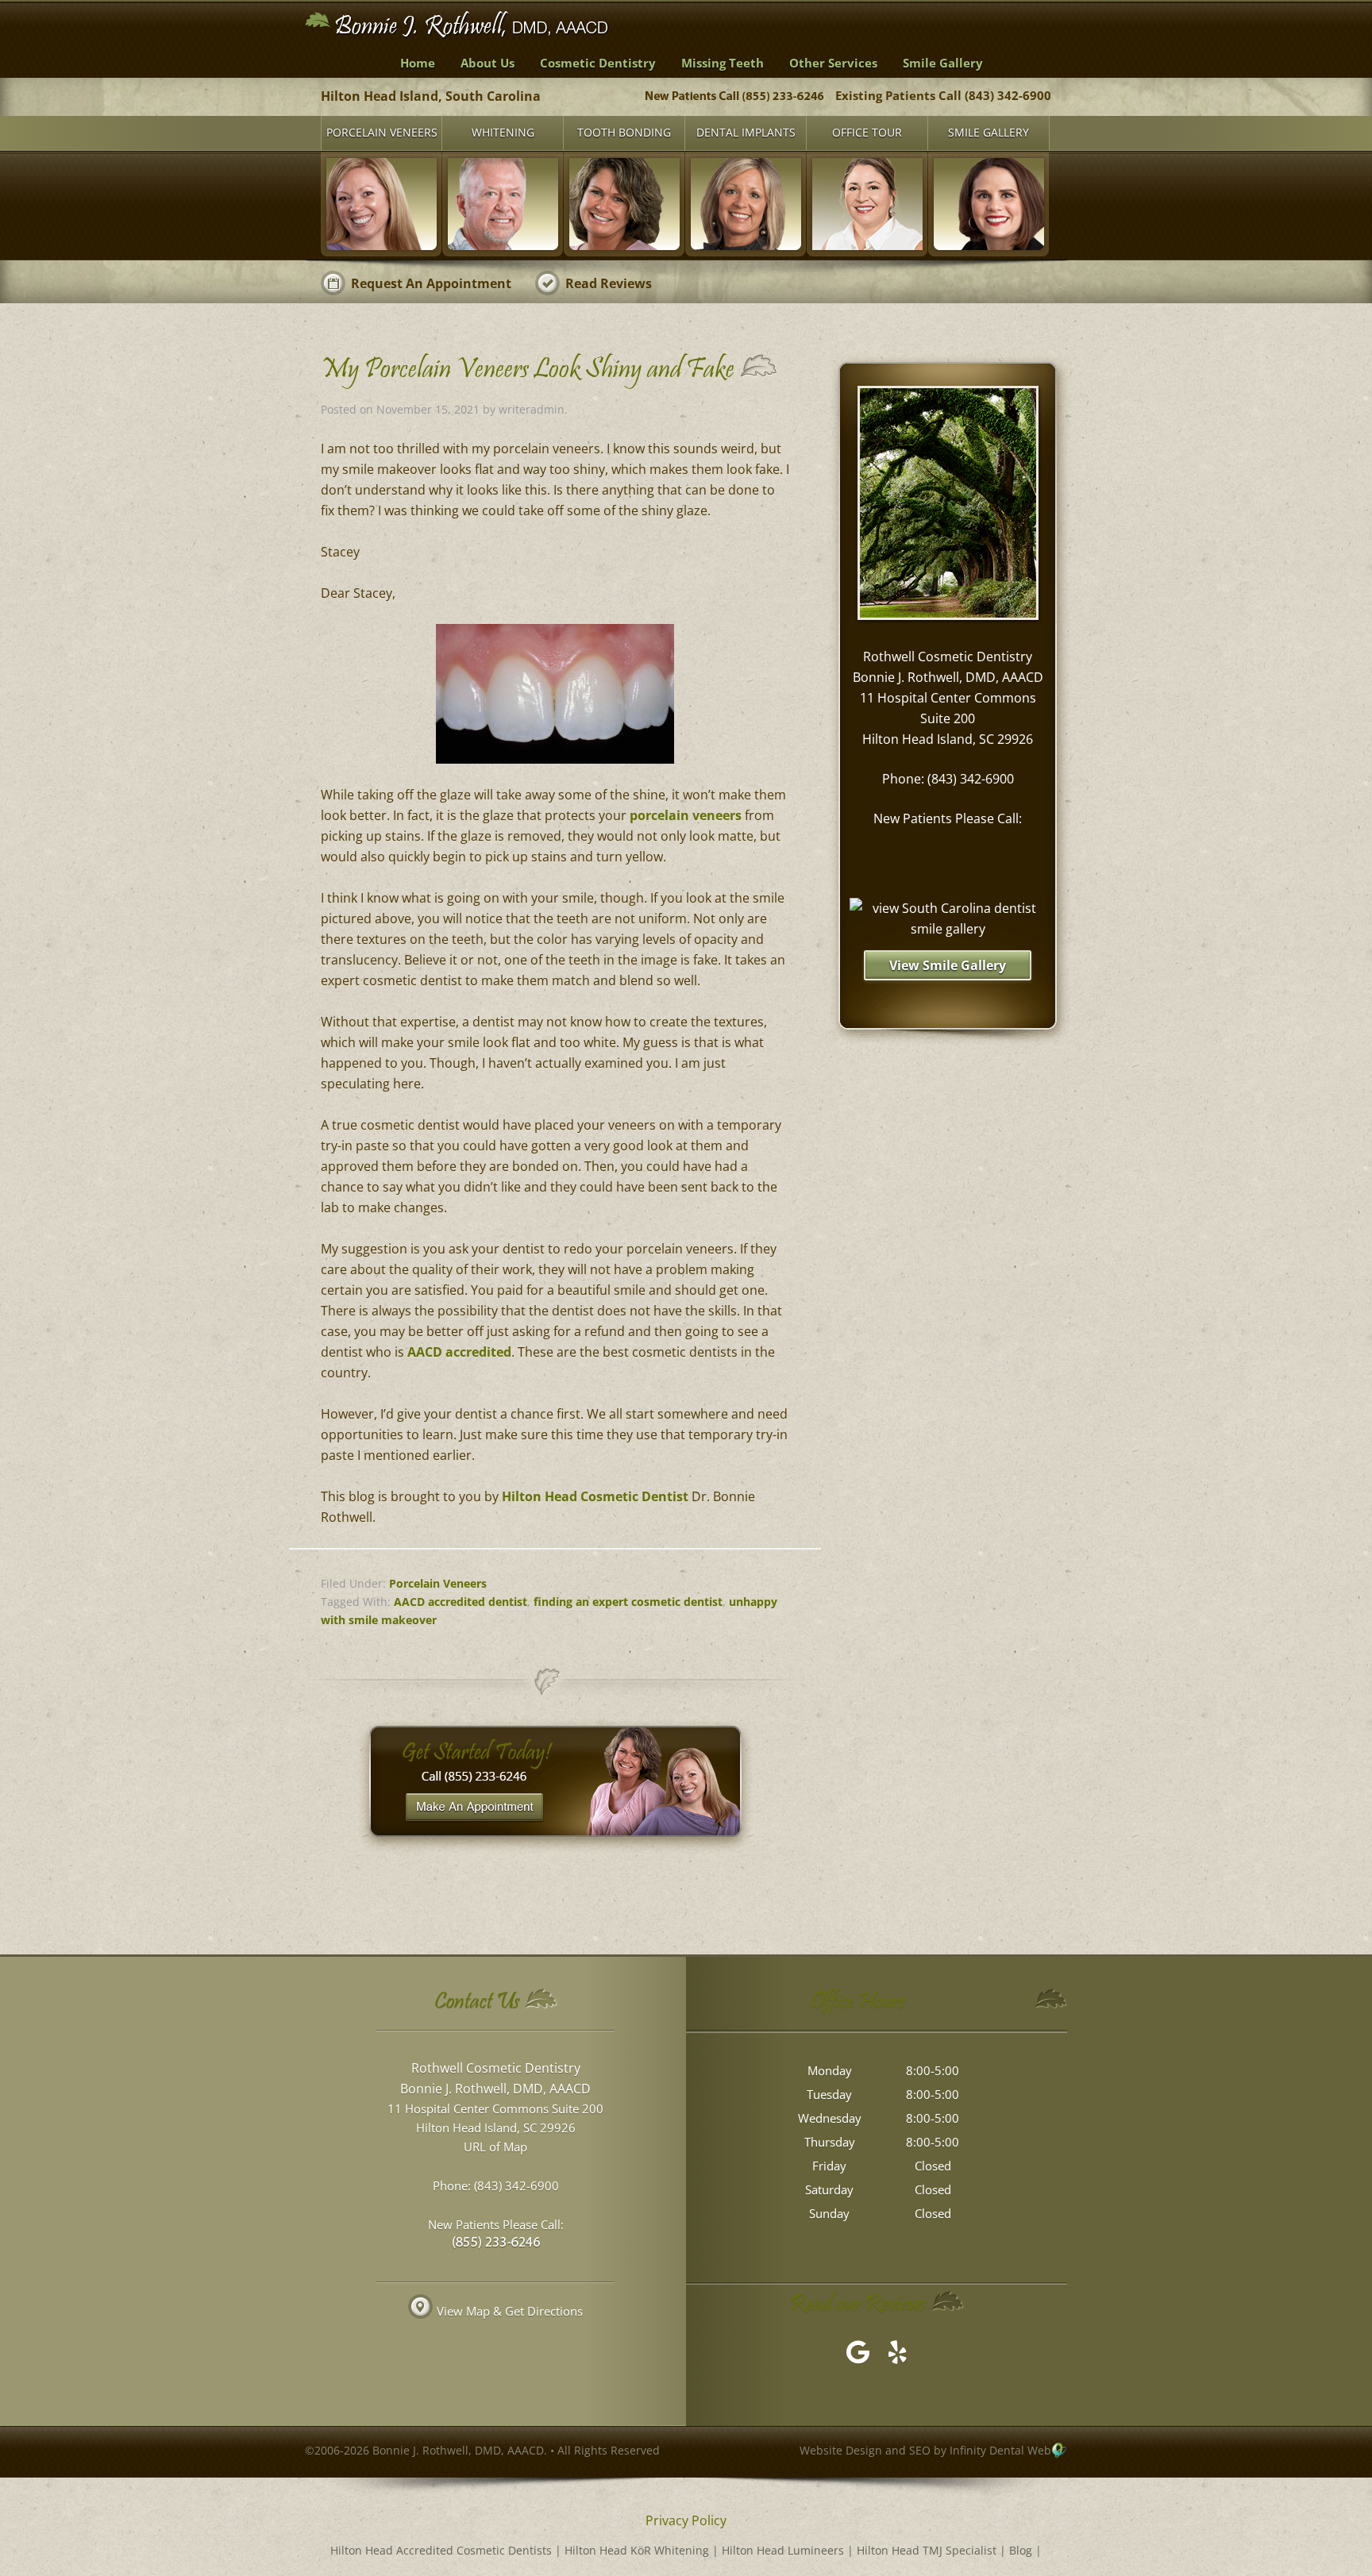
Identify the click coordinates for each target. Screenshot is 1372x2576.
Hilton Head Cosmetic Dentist (595, 1496)
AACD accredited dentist (461, 1602)
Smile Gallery (989, 132)
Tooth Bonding (624, 132)
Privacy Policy (686, 2520)
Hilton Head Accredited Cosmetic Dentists (441, 2550)
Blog (1021, 2550)
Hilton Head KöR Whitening (637, 2550)
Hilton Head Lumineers (783, 2550)
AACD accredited (459, 1352)
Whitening (503, 132)
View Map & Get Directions (510, 2311)
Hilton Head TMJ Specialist (927, 2550)
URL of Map (495, 2147)
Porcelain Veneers (382, 132)
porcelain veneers (686, 815)
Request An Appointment (431, 283)
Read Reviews (609, 283)
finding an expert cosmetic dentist (628, 1602)
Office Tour (867, 132)
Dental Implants (746, 132)
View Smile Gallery (948, 965)
